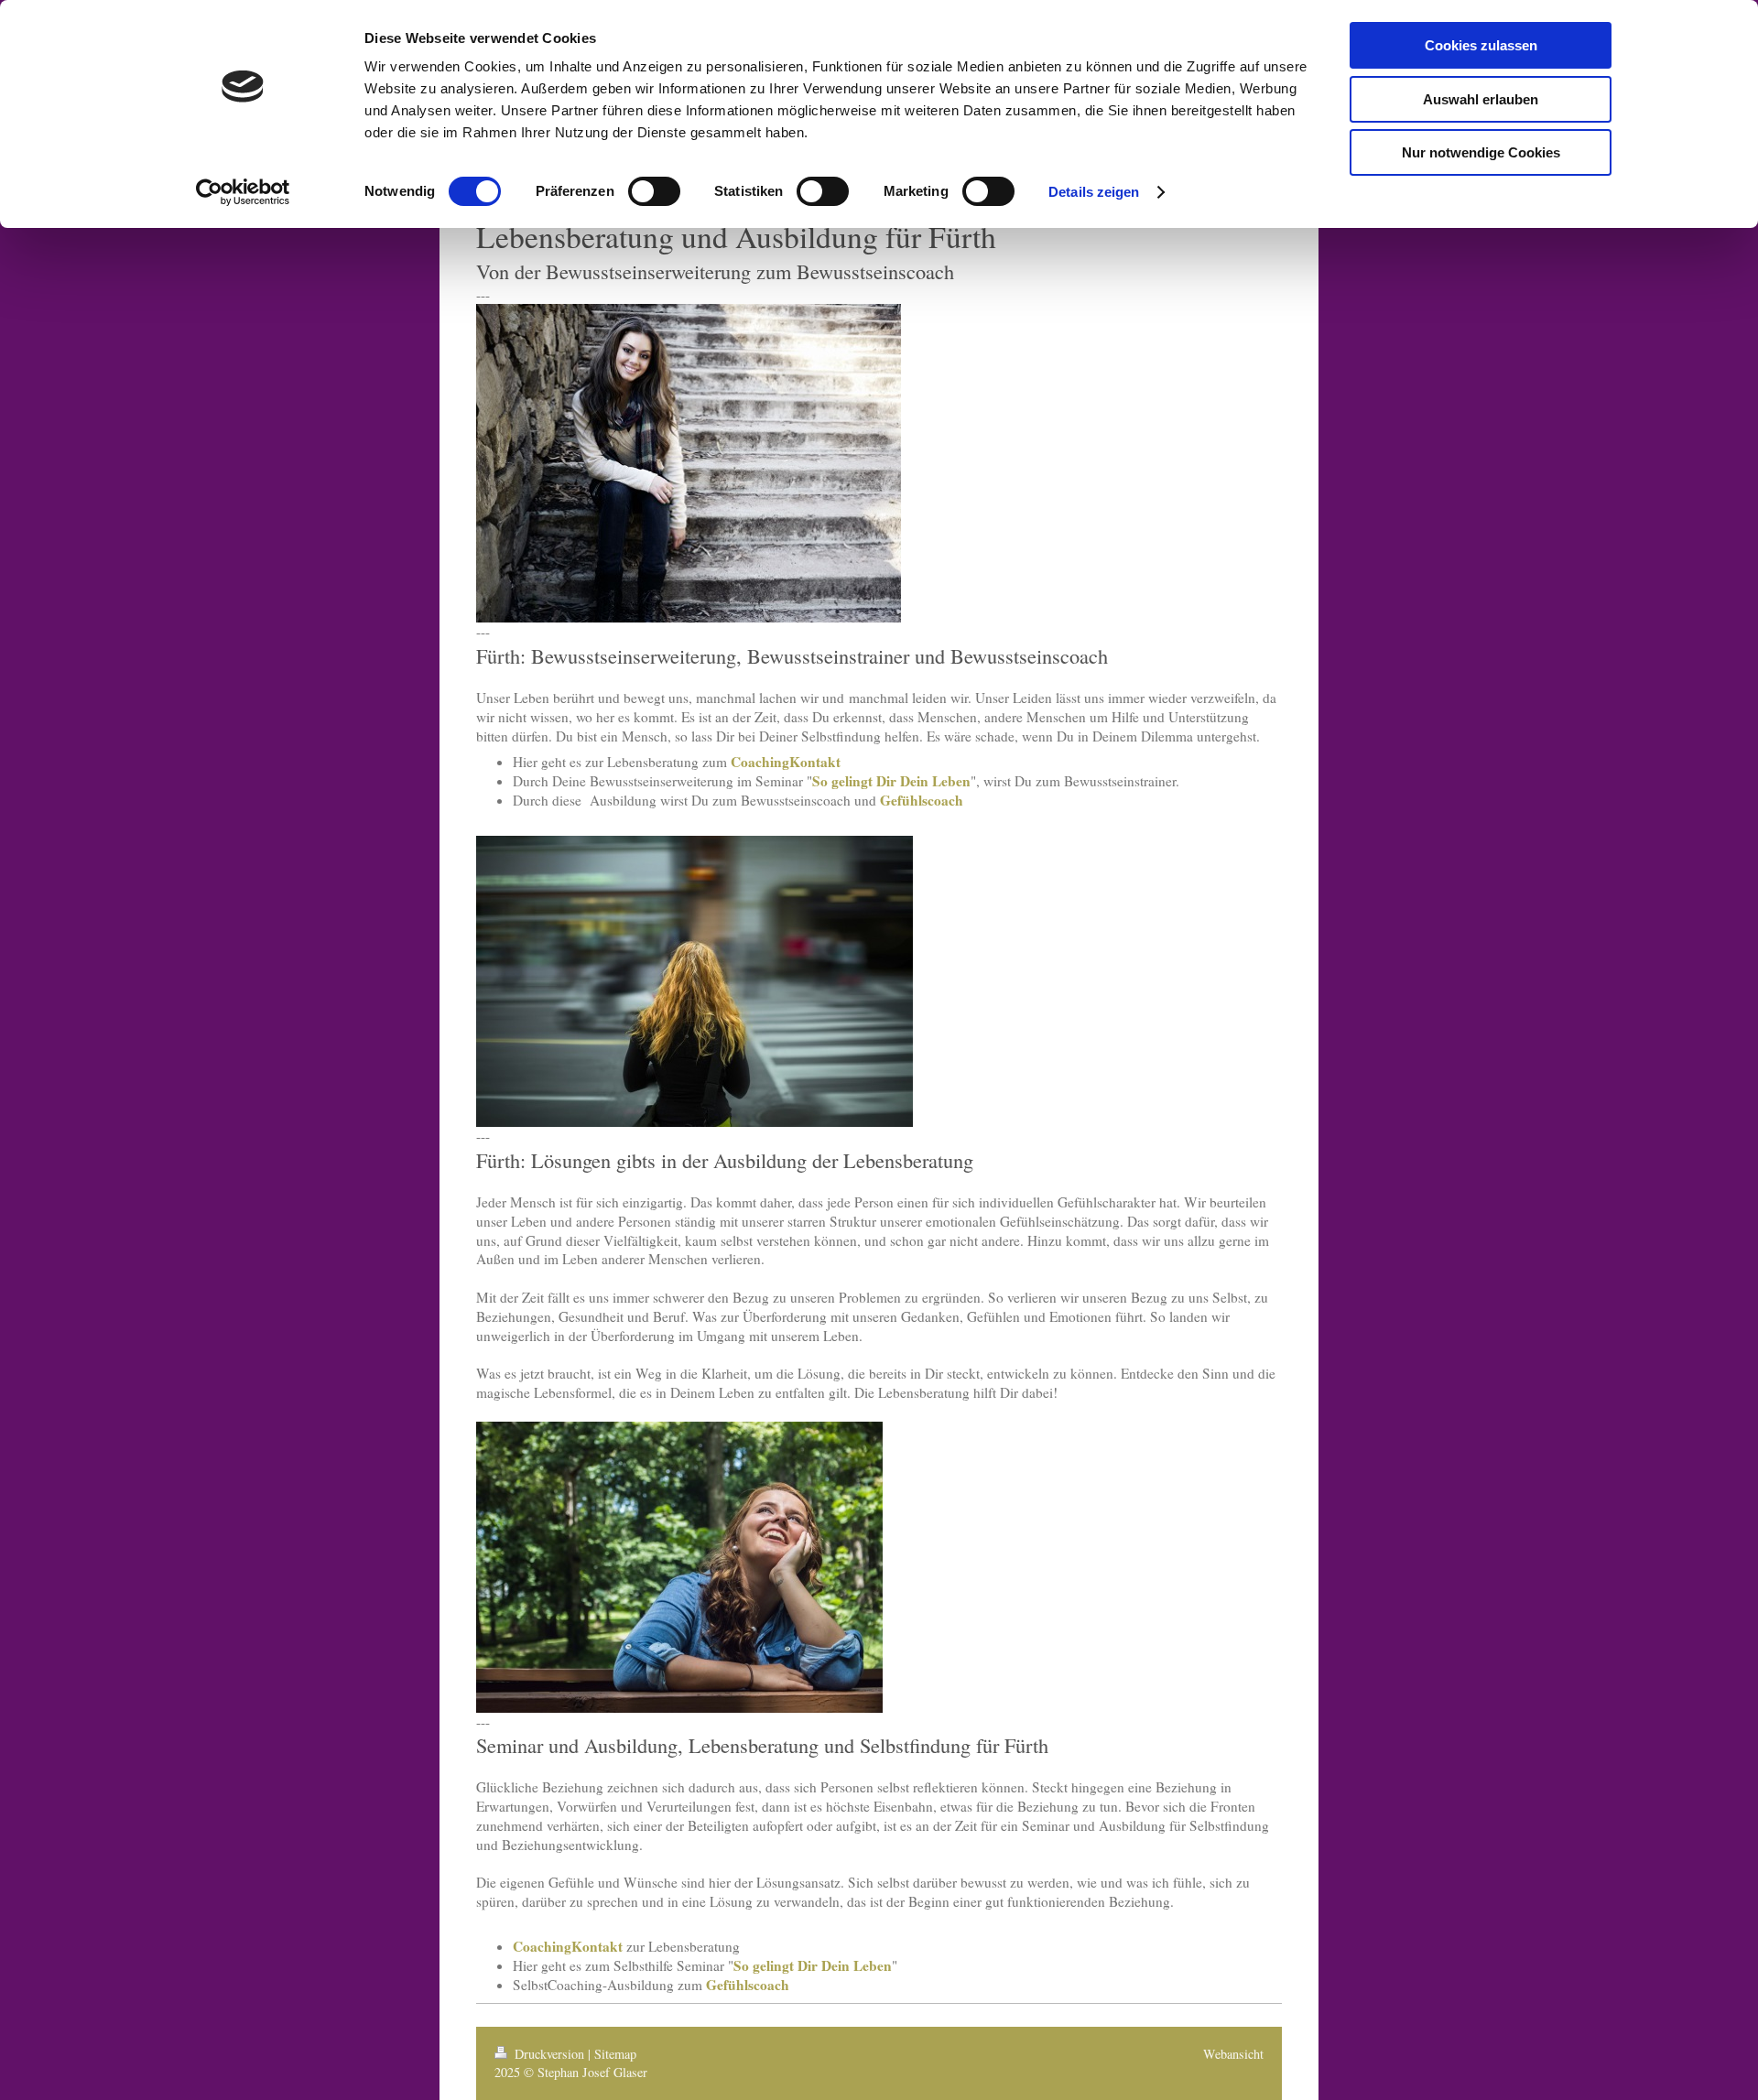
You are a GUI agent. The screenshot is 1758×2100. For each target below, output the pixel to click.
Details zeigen (1094, 192)
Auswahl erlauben (1481, 99)
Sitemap (615, 2054)
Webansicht (1233, 2054)
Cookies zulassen (1481, 45)
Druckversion (549, 2054)
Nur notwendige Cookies (1481, 152)
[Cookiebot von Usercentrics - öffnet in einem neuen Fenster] (243, 192)
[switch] (654, 191)
